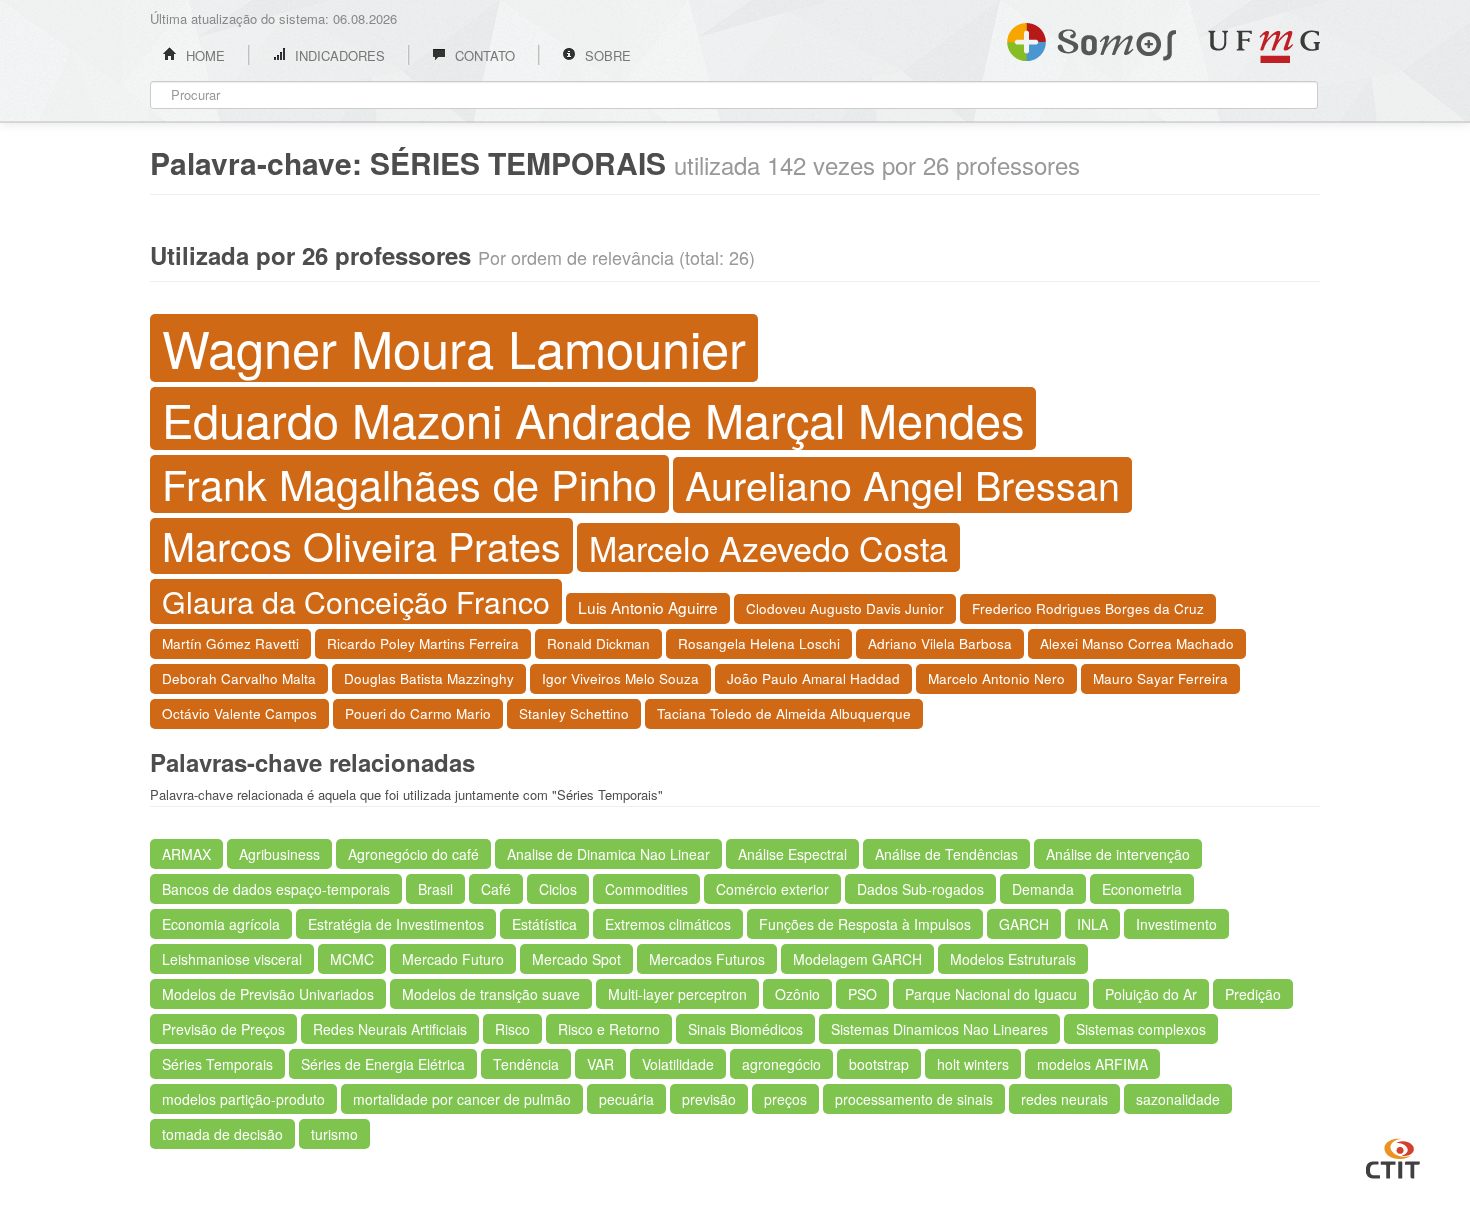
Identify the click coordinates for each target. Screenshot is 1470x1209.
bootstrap (879, 1064)
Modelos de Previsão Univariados (268, 994)
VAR (600, 1064)
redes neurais (1064, 1099)
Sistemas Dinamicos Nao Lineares (939, 1029)
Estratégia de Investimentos (396, 924)
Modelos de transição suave (491, 994)
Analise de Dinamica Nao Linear (608, 854)
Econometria (1142, 889)
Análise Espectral (792, 854)
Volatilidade (678, 1064)
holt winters (973, 1064)
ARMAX (186, 854)
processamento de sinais (914, 1099)
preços (785, 1099)
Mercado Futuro (453, 959)
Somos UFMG (1091, 38)
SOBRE (606, 55)
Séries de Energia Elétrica (383, 1064)
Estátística (544, 924)
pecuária (626, 1099)
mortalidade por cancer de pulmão (462, 1099)
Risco (512, 1029)
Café (496, 889)
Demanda (1043, 889)
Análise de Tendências (946, 854)
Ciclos (558, 889)
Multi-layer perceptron (677, 994)
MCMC (352, 959)
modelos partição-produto (243, 1099)
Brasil (435, 889)
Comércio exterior (772, 889)
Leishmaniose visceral (232, 959)
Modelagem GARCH (857, 959)
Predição (1253, 994)
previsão (709, 1099)
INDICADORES (338, 55)
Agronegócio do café (413, 854)
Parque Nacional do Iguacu (991, 994)
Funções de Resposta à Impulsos (865, 924)
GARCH (1024, 924)
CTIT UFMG (1393, 1156)
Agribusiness (279, 854)
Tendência (526, 1064)
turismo (334, 1134)
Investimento (1176, 924)
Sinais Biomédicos (745, 1029)
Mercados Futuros (707, 959)
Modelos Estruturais (1013, 959)
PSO (862, 994)
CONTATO (483, 55)
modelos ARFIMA (1092, 1064)
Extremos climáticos (668, 924)
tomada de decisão (222, 1134)
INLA (1092, 924)
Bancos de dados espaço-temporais (276, 889)
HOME (203, 55)
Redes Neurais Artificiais (390, 1029)
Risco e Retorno (609, 1029)
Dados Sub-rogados (920, 889)
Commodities (646, 889)
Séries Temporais (217, 1064)
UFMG (1264, 46)
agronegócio (781, 1064)
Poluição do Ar (1151, 994)
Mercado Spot (576, 959)
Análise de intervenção (1118, 854)
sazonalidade (1178, 1099)
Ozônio (797, 994)
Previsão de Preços (223, 1029)
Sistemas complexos (1141, 1029)
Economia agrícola (221, 924)
